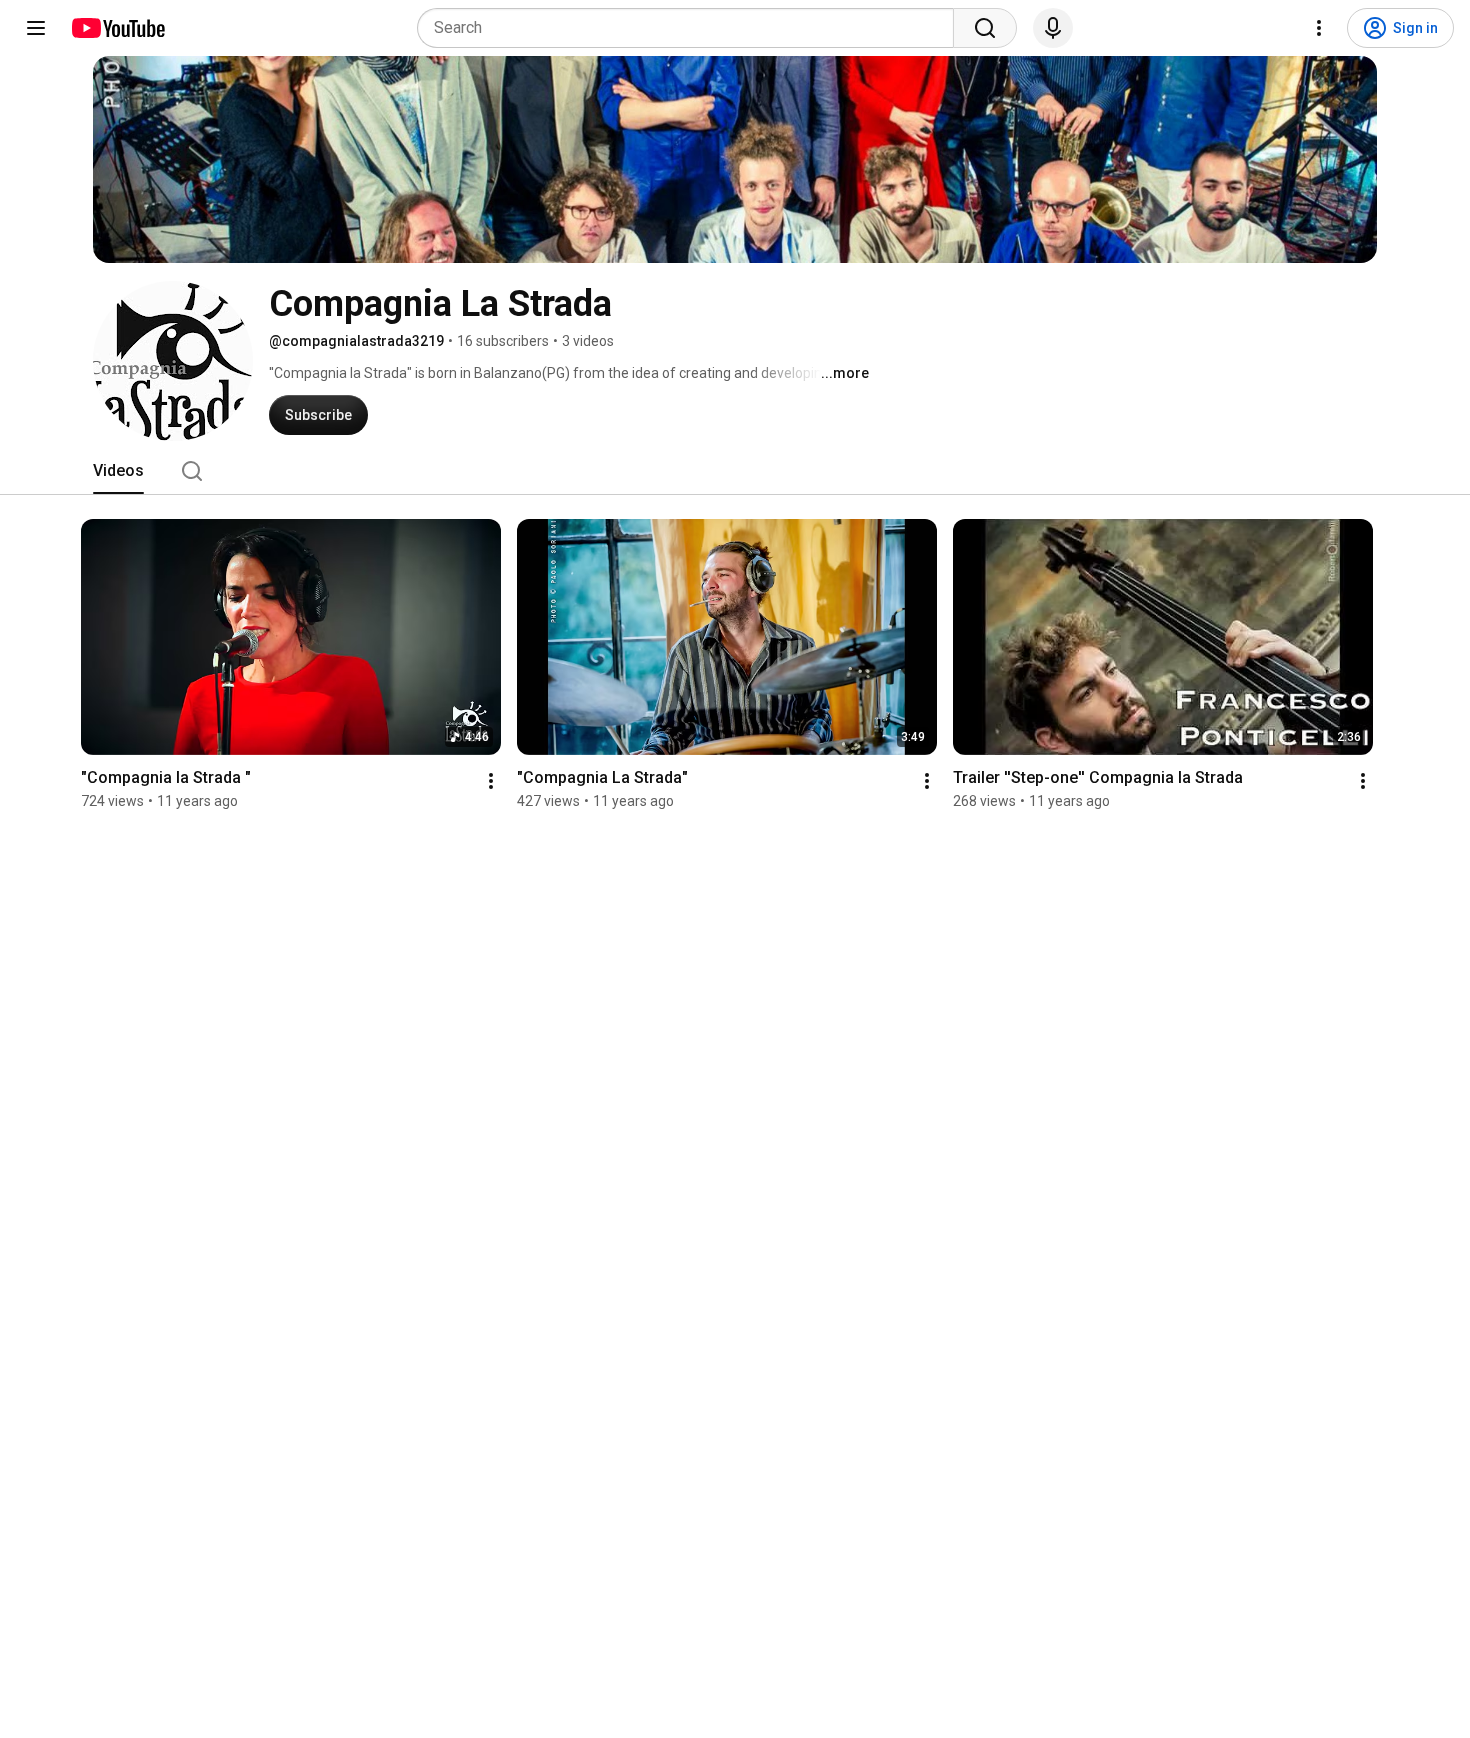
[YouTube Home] (117, 28)
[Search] (985, 28)
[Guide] (36, 28)
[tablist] (735, 471)
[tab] (118, 471)
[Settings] (1319, 28)
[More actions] (491, 781)
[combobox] (691, 28)
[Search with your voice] (1053, 28)
